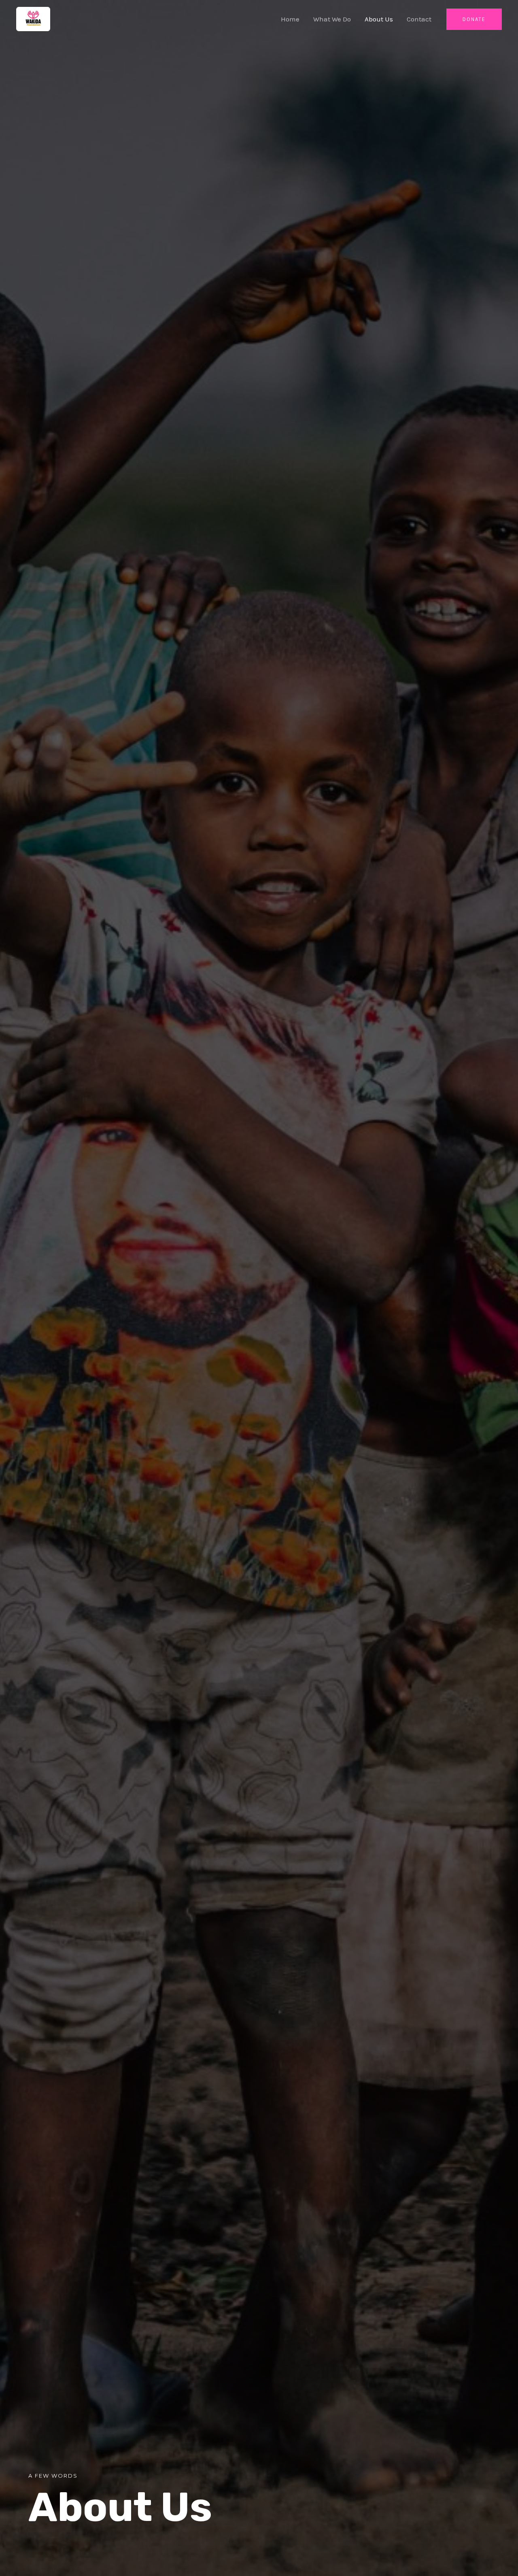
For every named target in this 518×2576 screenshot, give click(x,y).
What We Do (332, 19)
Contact (419, 19)
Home (290, 19)
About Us (379, 19)
